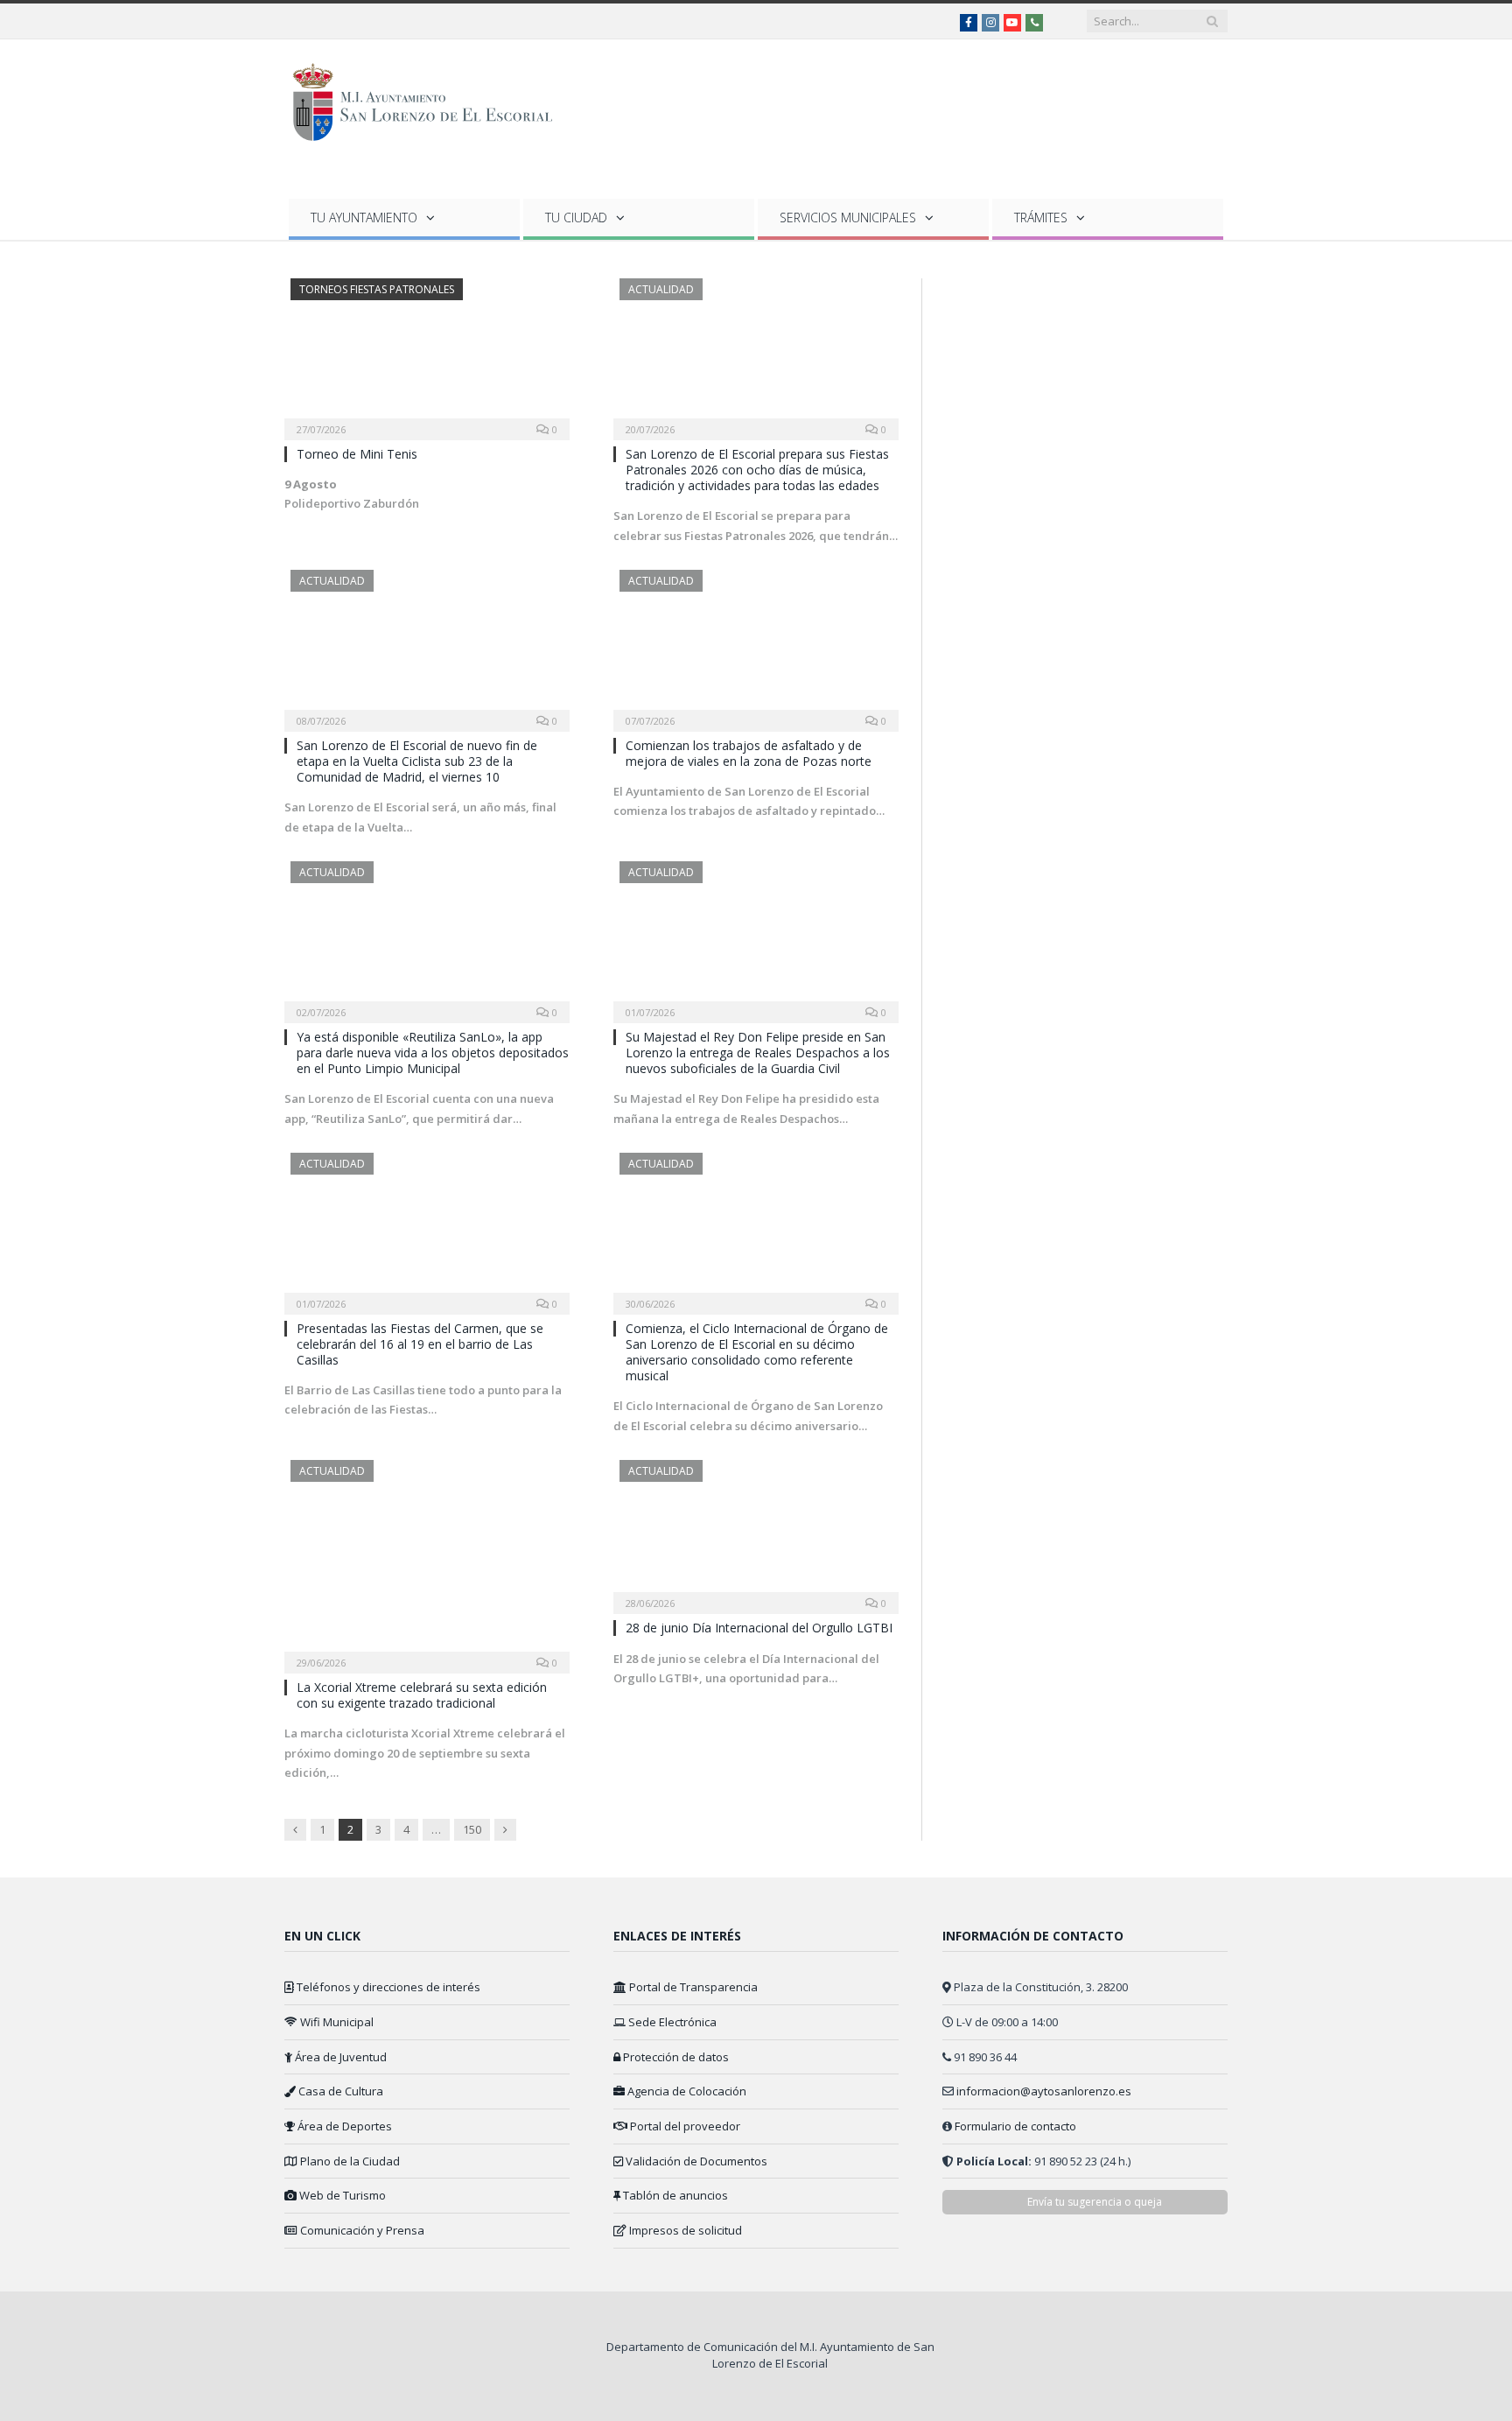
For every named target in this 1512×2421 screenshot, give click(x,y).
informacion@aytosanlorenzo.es (1044, 2091)
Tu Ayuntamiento (364, 218)
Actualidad (661, 289)
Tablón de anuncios (674, 2195)
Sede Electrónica (671, 2022)
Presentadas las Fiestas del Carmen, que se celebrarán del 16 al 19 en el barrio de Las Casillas (420, 1344)
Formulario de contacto (1015, 2126)
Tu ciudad (576, 218)
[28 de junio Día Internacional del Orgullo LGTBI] (756, 1531)
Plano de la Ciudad (349, 2161)
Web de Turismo (341, 2195)
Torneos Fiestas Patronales (377, 289)
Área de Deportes (343, 2126)
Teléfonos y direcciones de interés (387, 1987)
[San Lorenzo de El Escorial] (431, 98)
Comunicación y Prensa (361, 2230)
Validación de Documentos (695, 2161)
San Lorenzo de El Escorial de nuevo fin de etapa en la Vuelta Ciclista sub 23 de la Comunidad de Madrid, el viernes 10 (417, 761)
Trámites (1041, 218)
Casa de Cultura (339, 2091)
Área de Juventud (339, 2057)
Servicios (848, 218)
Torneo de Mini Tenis (357, 454)
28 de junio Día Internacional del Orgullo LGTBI (759, 1628)
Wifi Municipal (336, 2022)
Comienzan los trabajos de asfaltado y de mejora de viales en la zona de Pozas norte (749, 753)
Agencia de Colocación (686, 2091)
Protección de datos (675, 2057)
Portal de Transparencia (692, 1987)
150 (472, 1829)
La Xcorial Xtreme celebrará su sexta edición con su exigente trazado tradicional (422, 1695)
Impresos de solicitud (684, 2230)
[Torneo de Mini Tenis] (427, 354)
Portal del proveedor (684, 2126)
